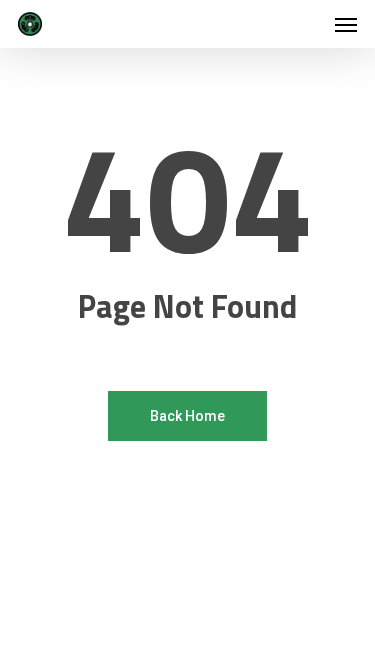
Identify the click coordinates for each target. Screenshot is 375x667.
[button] (346, 24)
